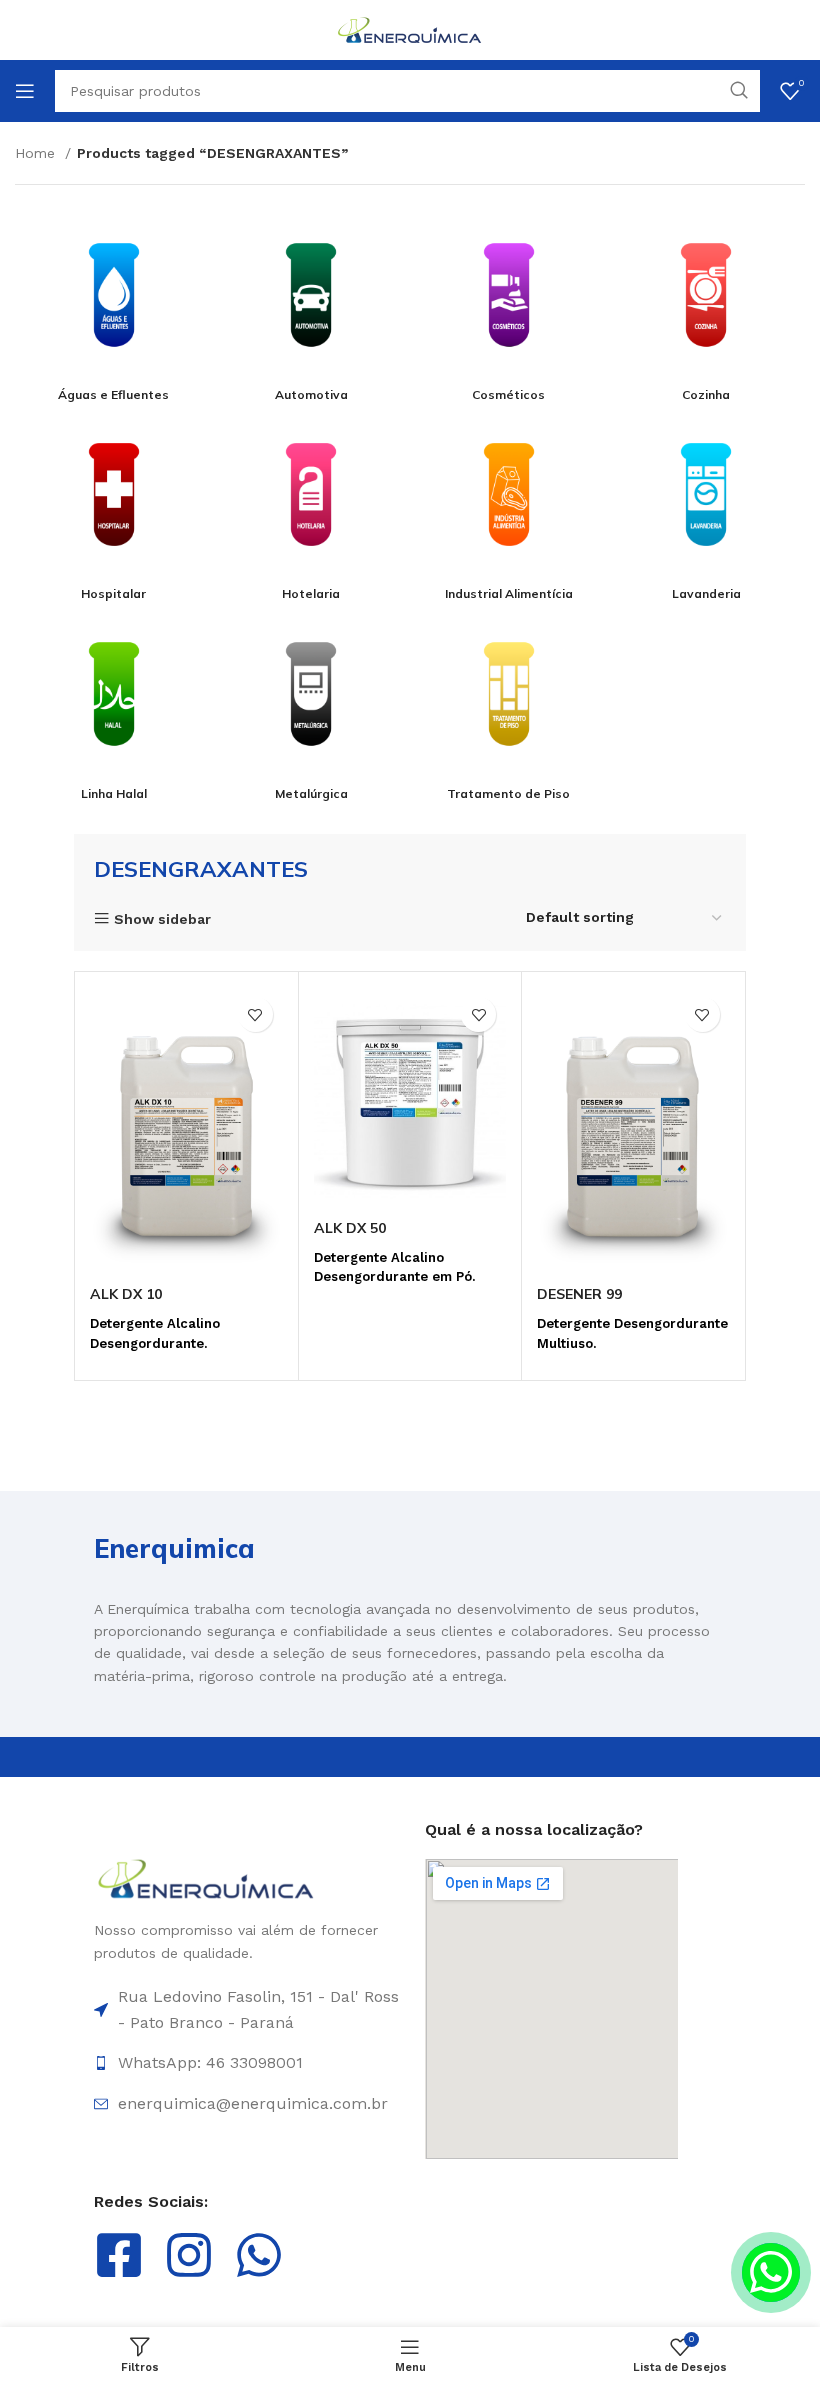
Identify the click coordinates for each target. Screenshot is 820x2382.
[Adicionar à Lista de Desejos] (255, 1014)
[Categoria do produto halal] (114, 703)
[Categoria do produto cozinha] (707, 304)
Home (37, 153)
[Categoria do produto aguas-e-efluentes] (114, 304)
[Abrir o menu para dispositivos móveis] (25, 91)
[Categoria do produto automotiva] (312, 304)
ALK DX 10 (126, 1294)
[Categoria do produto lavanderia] (707, 504)
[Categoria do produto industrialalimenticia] (509, 504)
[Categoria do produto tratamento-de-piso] (509, 703)
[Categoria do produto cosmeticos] (509, 304)
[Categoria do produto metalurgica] (312, 703)
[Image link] (206, 1878)
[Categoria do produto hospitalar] (114, 504)
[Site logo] (410, 29)
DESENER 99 (579, 1294)
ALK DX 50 (350, 1228)
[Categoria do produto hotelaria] (312, 504)
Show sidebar (162, 918)
